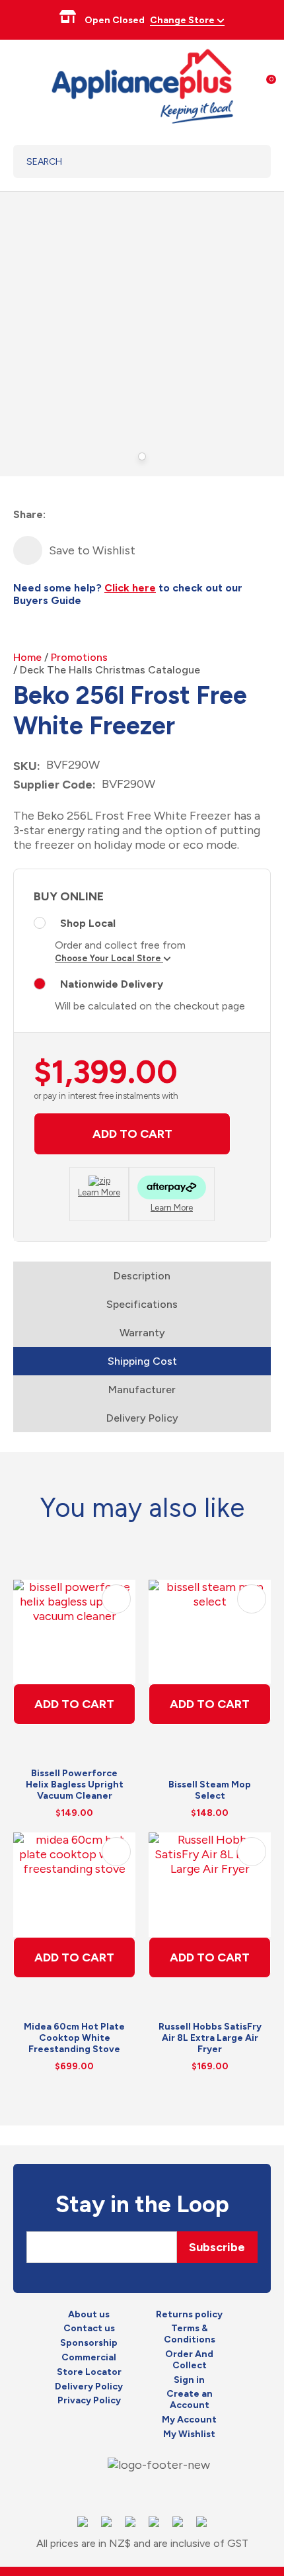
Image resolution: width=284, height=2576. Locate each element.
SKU (25, 766)
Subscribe (217, 2247)
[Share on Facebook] (57, 515)
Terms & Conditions (190, 2334)
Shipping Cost (142, 1361)
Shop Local (88, 923)
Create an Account (190, 2400)
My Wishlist (189, 2434)
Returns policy (189, 2315)
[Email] (105, 515)
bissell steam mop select (210, 1790)
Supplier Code (53, 785)
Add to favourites (116, 1599)
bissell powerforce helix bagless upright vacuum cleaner (75, 1784)
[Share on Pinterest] (128, 515)
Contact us (89, 2329)
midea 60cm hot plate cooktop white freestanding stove (74, 2038)
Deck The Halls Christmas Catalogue (110, 670)
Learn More (99, 1192)
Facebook (118, 2492)
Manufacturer (142, 1390)
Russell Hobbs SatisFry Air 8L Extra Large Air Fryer (210, 2038)
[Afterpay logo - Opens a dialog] (172, 1189)
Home (27, 657)
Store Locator (89, 2372)
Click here (130, 588)
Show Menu (21, 84)
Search (244, 161)
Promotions (79, 657)
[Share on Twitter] (81, 515)
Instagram (141, 2492)
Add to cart (132, 1134)
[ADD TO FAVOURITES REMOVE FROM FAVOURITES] (28, 550)
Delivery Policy (142, 1418)
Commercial (89, 2358)
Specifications (142, 1304)
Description (142, 1276)
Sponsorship (89, 2343)
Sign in (189, 2380)
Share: (29, 514)
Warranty (142, 1333)
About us (89, 2315)
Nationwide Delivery (112, 984)
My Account (189, 2420)
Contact (165, 2492)
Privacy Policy (89, 2401)
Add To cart (74, 1704)
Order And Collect (189, 2360)
